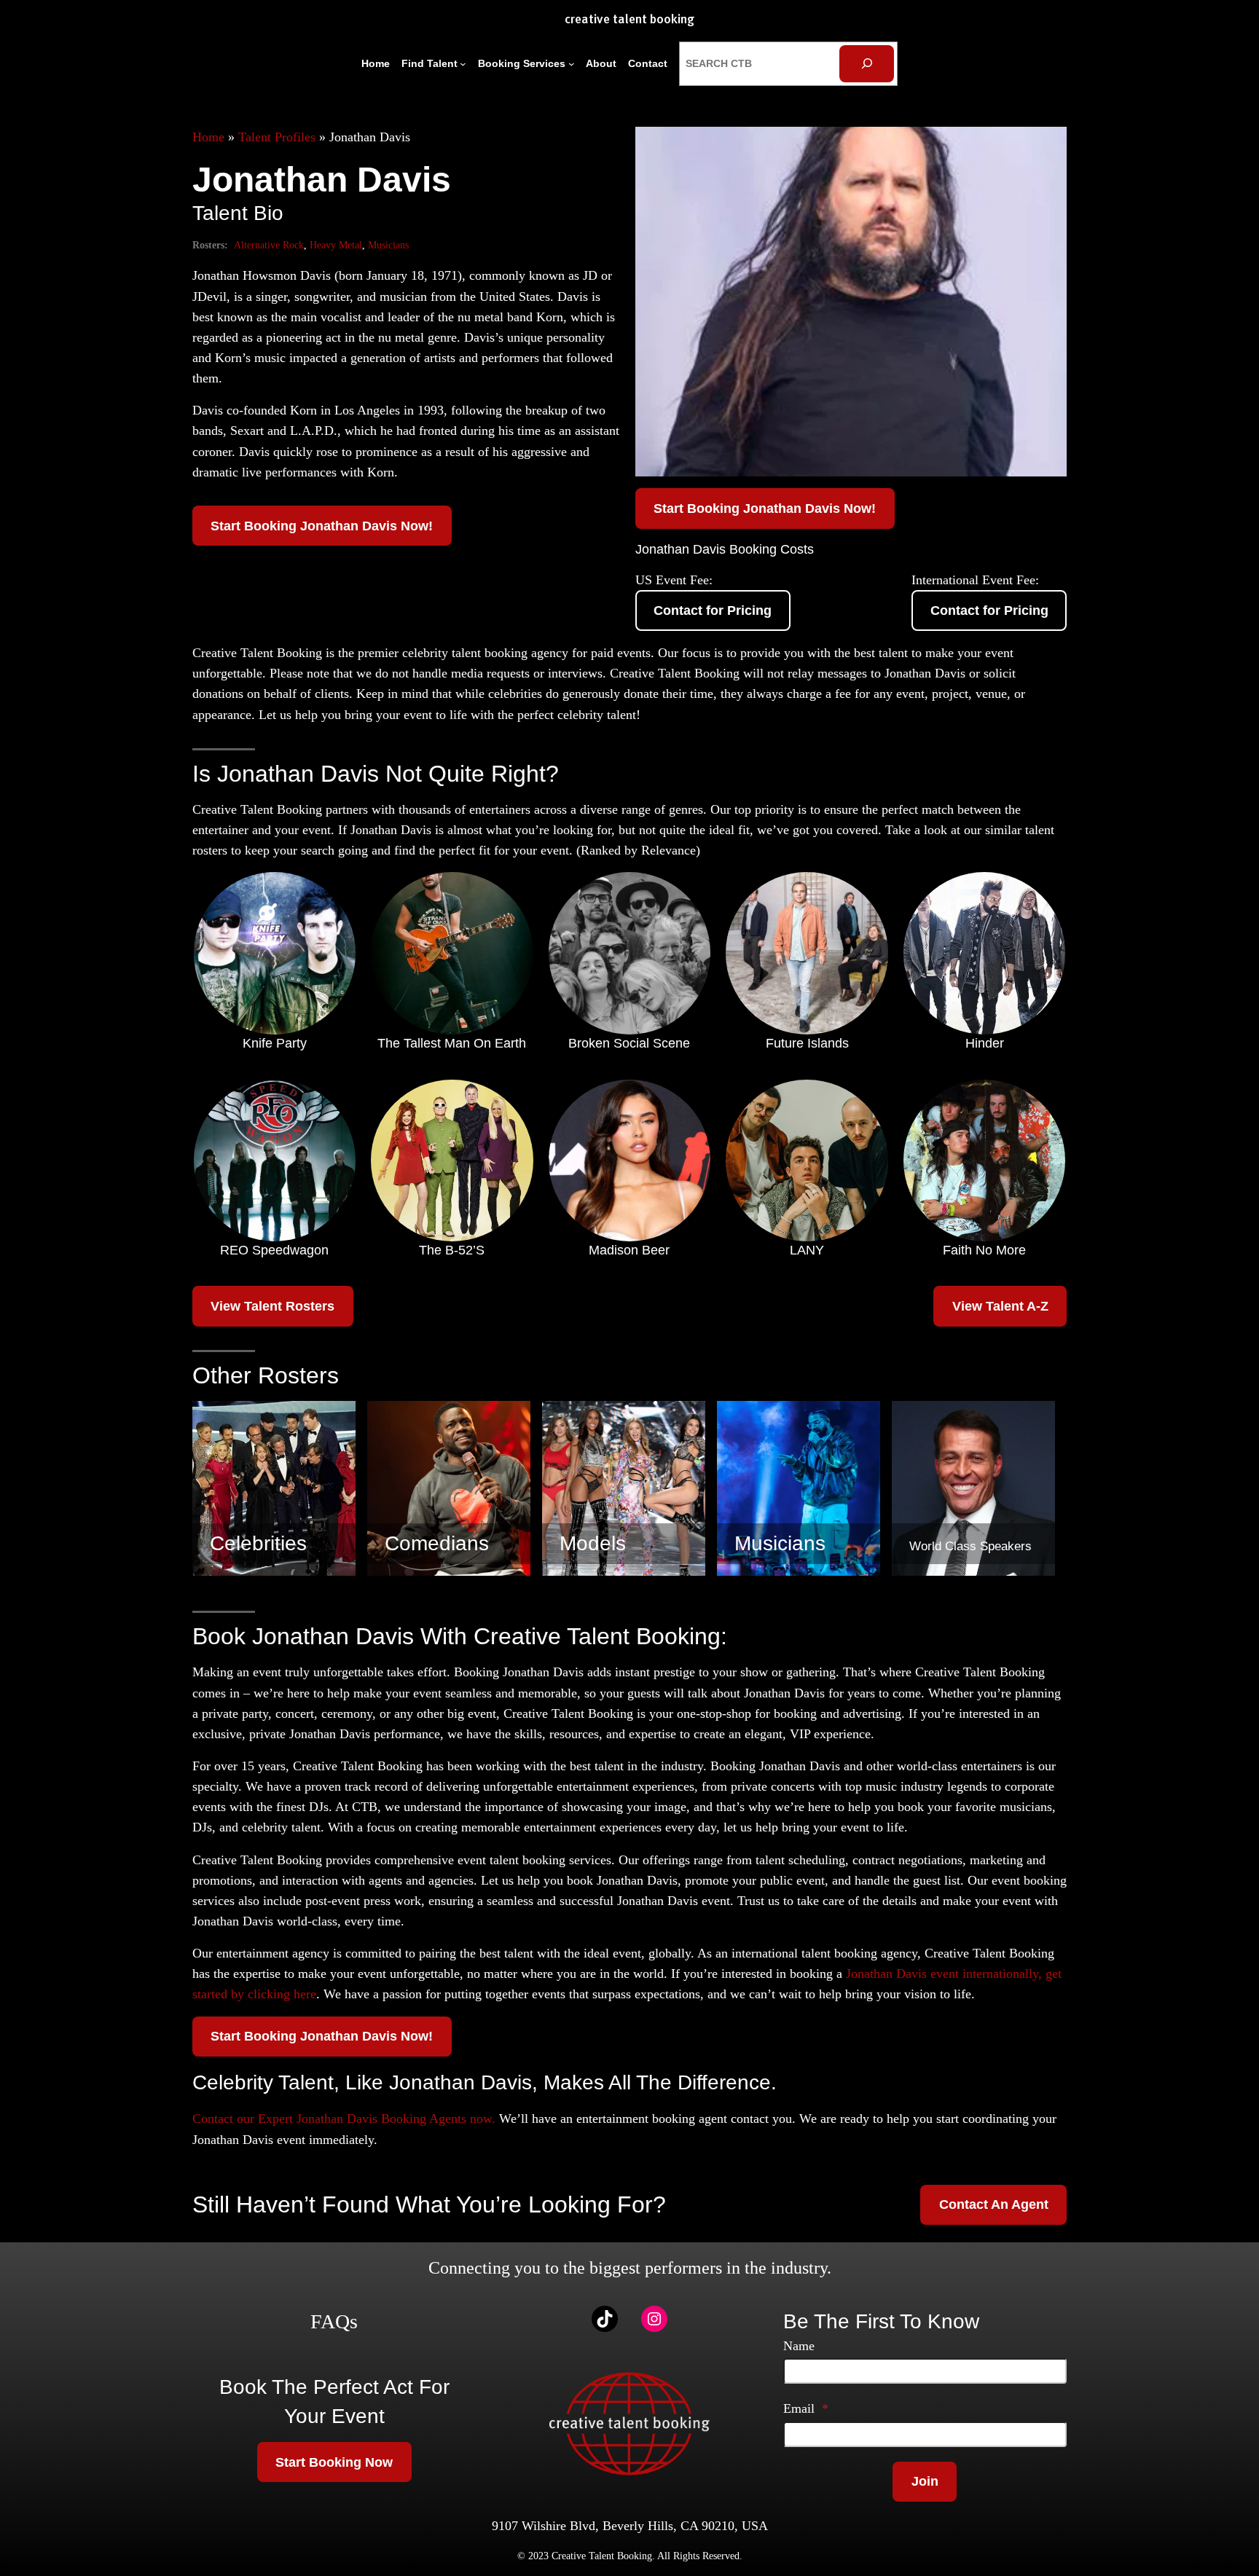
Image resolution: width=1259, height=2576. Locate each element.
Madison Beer (629, 1250)
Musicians (388, 245)
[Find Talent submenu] (463, 64)
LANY (807, 1250)
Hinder (985, 1043)
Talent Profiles (277, 137)
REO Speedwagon (274, 1250)
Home (208, 137)
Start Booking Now (334, 2462)
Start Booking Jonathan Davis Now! (322, 526)
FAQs (334, 2321)
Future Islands (807, 1043)
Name (799, 2346)
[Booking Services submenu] (572, 64)
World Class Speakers (970, 1546)
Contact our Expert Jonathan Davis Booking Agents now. (344, 2118)
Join (925, 2481)
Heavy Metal (336, 245)
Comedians (437, 1543)
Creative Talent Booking (629, 20)
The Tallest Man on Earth (452, 1043)
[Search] (867, 64)
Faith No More (984, 1250)
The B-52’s (452, 1250)
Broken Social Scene (629, 1043)
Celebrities (258, 1543)
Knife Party (275, 1043)
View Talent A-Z (1000, 1306)
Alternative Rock (269, 245)
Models (593, 1543)
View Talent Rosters (272, 1306)
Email (806, 2408)
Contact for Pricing (713, 610)
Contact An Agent (994, 2204)
